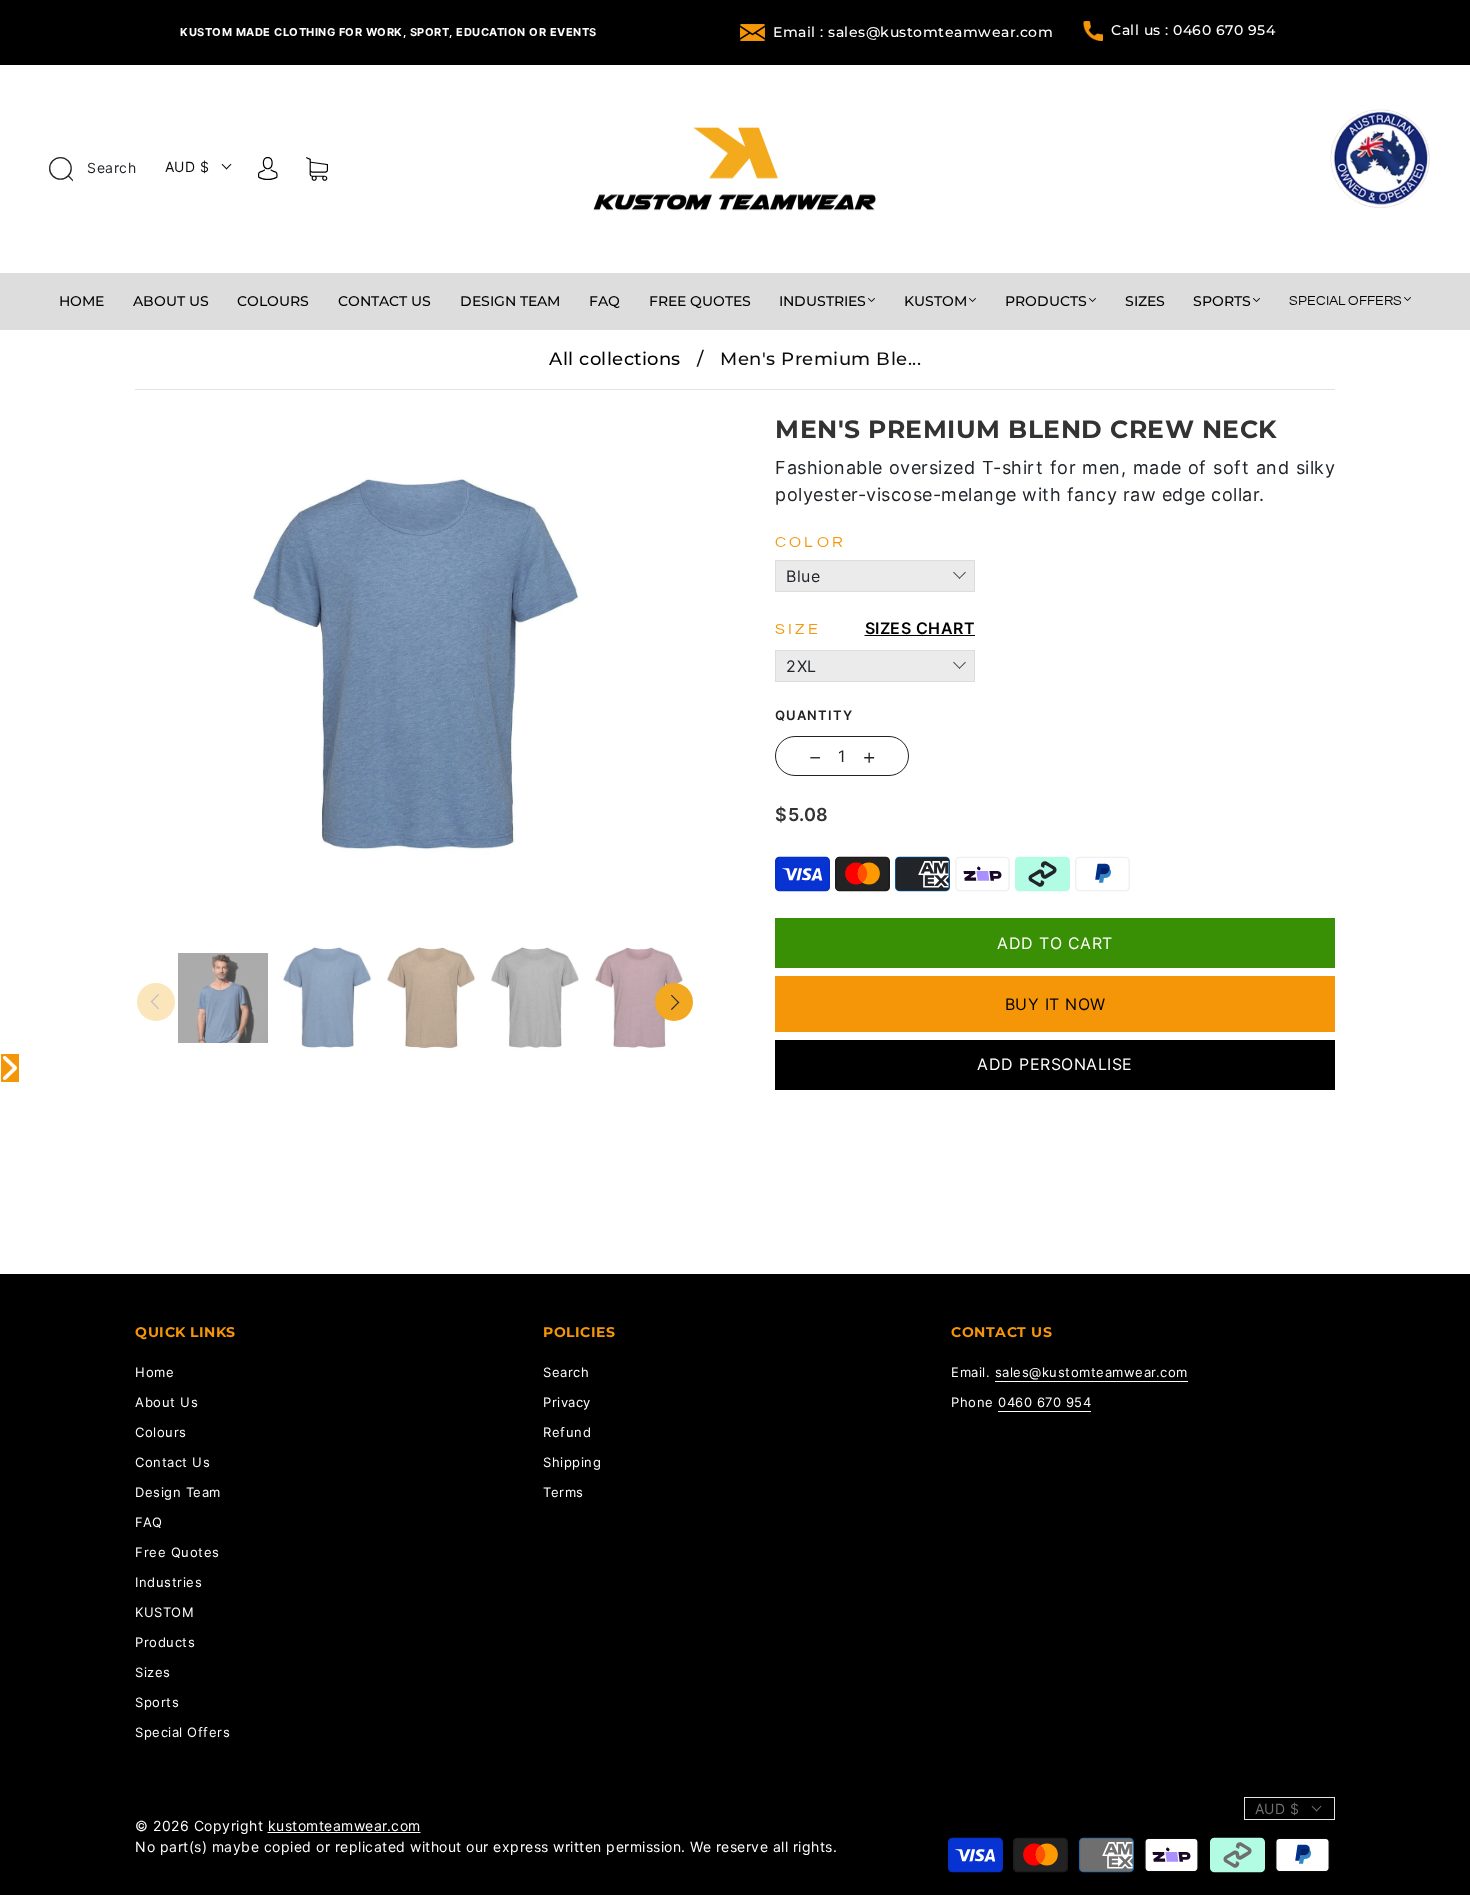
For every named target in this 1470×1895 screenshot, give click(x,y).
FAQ (604, 301)
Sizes (1145, 301)
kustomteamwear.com (344, 1825)
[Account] (268, 172)
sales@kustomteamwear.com (1091, 1372)
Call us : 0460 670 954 (1193, 30)
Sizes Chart (920, 628)
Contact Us (384, 301)
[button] (192, 404)
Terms (563, 1492)
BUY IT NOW (1055, 1004)
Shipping (572, 1462)
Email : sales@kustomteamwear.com (913, 32)
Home (81, 301)
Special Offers (1345, 301)
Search (110, 167)
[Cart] (317, 173)
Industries (822, 301)
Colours (273, 301)
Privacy (567, 1402)
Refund (567, 1432)
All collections (615, 359)
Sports (1222, 301)
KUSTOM (935, 301)
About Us (171, 301)
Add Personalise (1055, 1064)
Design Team (510, 301)
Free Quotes (700, 301)
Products (1046, 301)
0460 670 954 (1044, 1402)
